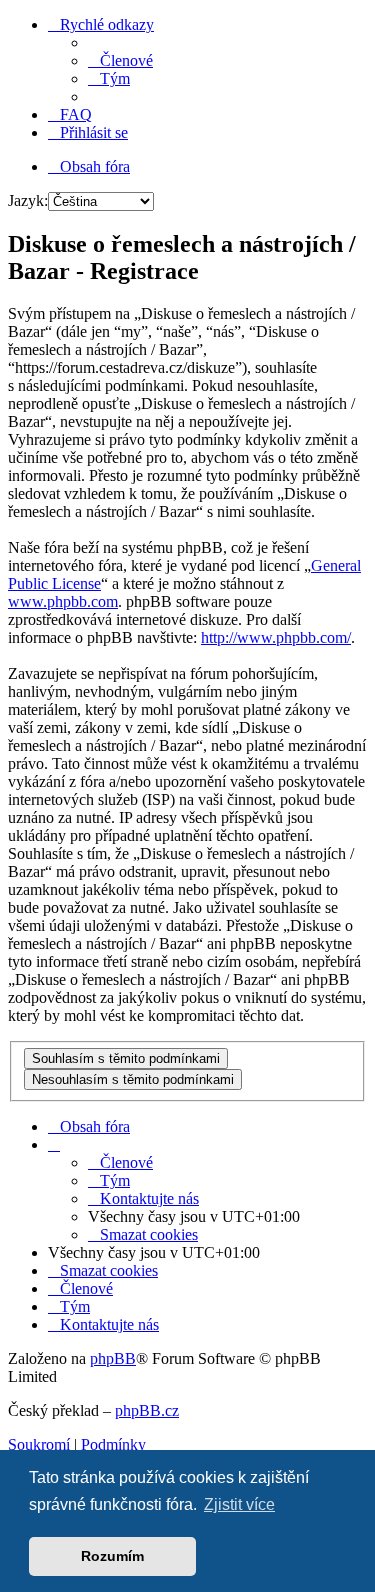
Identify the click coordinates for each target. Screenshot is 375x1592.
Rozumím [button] (112, 1556)
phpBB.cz (147, 1410)
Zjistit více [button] (239, 1504)
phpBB (113, 1358)
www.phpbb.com (63, 601)
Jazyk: (28, 200)
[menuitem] (120, 60)
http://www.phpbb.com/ (276, 637)
